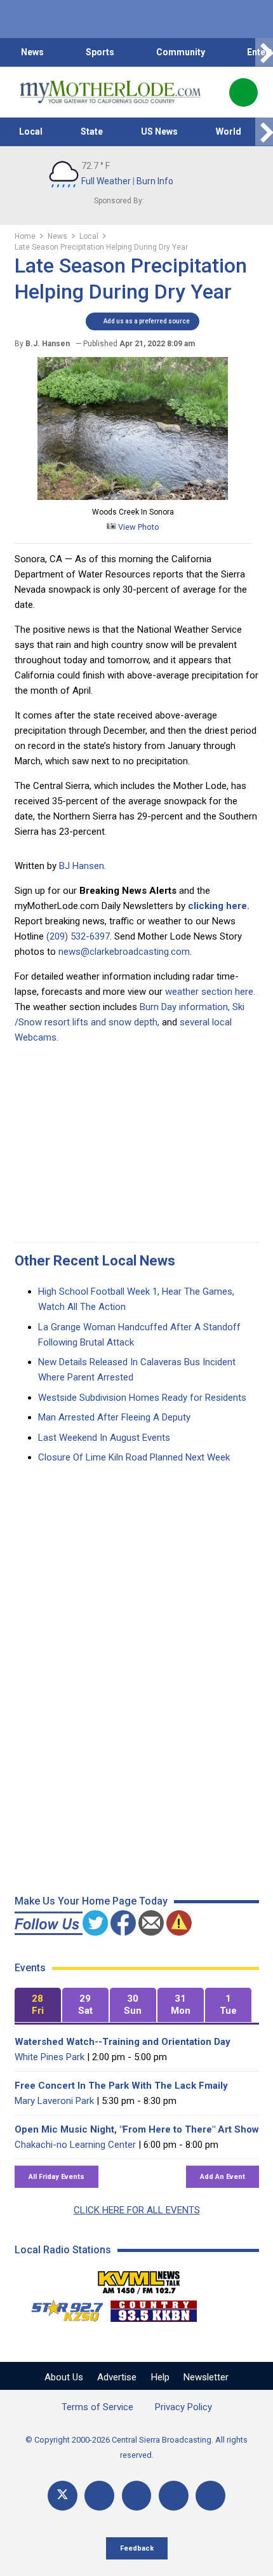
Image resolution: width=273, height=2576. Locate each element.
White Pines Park (50, 2057)
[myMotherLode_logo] (110, 92)
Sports (100, 52)
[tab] (38, 2005)
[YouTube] (137, 2496)
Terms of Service (97, 2407)
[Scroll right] (264, 52)
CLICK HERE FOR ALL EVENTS (137, 2210)
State (92, 131)
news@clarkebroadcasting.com (124, 952)
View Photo (138, 527)
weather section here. (210, 992)
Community (181, 52)
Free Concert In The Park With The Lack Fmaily (121, 2086)
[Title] (210, 2496)
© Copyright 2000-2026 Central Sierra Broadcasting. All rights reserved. (136, 2447)
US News (159, 131)
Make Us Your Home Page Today (91, 1901)
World (229, 131)
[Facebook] (99, 2496)
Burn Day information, (185, 1007)
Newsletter (206, 2377)
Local (31, 131)
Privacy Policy (183, 2407)
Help (160, 2377)
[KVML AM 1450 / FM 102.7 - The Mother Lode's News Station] (139, 2279)
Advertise (117, 2377)
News (32, 52)
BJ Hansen (82, 866)
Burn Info (155, 181)
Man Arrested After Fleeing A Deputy (114, 1417)
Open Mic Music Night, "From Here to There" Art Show (137, 2129)
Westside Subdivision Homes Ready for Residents (142, 1398)
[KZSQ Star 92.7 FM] (62, 2308)
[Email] (174, 2496)
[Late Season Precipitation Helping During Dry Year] (133, 497)
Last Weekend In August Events (104, 1438)
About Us (64, 2377)
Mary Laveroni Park (54, 2101)
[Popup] (243, 92)
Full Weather (106, 181)
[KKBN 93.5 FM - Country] (153, 2308)
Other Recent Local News (95, 1261)
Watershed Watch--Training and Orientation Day (123, 2042)
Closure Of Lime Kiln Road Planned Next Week (134, 1457)
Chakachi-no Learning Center (75, 2145)
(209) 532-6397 (78, 936)
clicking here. (219, 906)
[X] (63, 2496)
